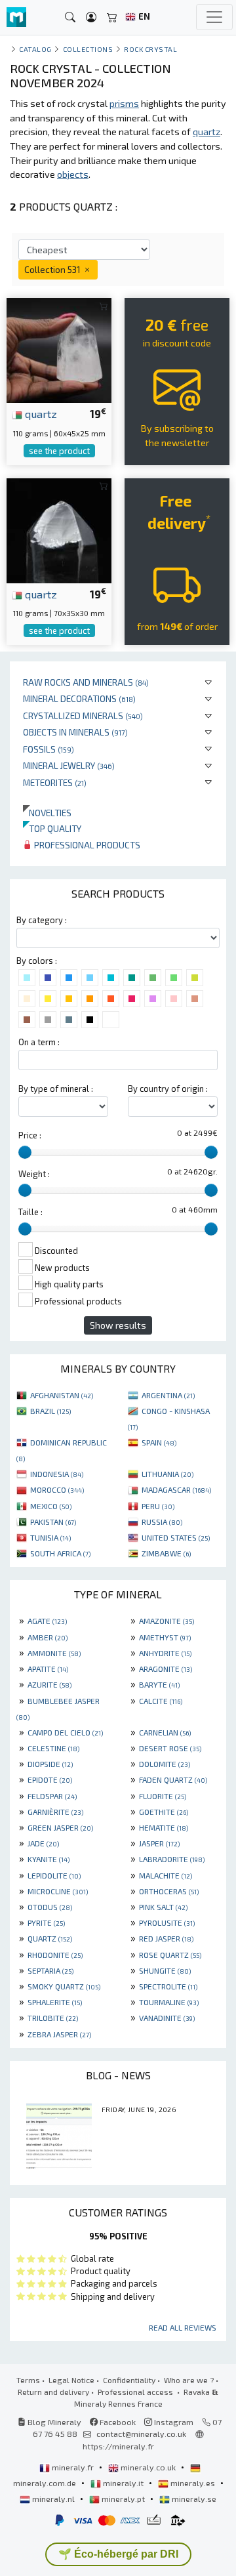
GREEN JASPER (60, 1827)
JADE (43, 1843)
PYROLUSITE (167, 1922)
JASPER (159, 1843)
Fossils (49, 749)
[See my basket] (112, 17)
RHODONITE (55, 1955)
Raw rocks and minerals (86, 682)
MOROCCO (57, 1489)
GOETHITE (164, 1812)
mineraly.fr (73, 2467)
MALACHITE (166, 1875)
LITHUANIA (167, 1474)
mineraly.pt (123, 2499)
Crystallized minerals (83, 716)
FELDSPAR (52, 1796)
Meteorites (55, 782)
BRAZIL (50, 1411)
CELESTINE (53, 1748)
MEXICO (51, 1506)
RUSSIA (162, 1522)
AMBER (48, 1637)
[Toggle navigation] (214, 17)
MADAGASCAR (176, 1489)
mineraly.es (193, 2483)
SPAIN (159, 1442)
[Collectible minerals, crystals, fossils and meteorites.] (16, 17)
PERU (158, 1506)
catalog (35, 49)
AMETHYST (165, 1637)
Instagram (173, 2422)
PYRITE (46, 1922)
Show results (118, 1325)
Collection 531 (53, 269)
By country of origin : (168, 1089)
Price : (30, 1135)
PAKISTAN (53, 1522)
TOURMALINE (169, 2002)
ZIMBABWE (166, 1553)
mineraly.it (123, 2483)
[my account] (91, 17)
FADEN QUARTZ (173, 1779)
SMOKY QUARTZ (64, 1986)
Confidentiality (129, 2380)
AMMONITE (54, 1653)
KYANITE (49, 1859)
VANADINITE (167, 2018)
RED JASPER (166, 1938)
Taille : (30, 1212)
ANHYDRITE (165, 1653)
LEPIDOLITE (54, 1875)
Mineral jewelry (69, 765)
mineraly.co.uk (148, 2467)
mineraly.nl (53, 2499)
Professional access (136, 2392)
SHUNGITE (165, 1970)
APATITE (48, 1669)
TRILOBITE (53, 2018)
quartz (40, 413)
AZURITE (49, 1684)
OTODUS (50, 1907)
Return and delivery (53, 2392)
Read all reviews (183, 2327)
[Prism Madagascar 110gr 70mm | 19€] (59, 529)
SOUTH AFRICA (60, 1553)
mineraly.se (193, 2499)
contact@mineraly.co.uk (141, 2434)
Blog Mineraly (53, 2422)
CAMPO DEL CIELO (65, 1732)
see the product (59, 451)
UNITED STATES (176, 1537)
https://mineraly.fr (118, 2446)
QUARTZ (50, 1938)
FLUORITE (163, 1796)
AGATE (47, 1621)
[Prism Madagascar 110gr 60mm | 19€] (59, 349)
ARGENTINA (168, 1395)
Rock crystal (150, 49)
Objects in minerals (75, 732)
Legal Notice (71, 2380)
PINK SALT (163, 1907)
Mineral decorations (79, 698)
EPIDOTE (50, 1779)
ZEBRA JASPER (59, 2034)
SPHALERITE (55, 2002)
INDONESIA (57, 1474)
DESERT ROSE (170, 1748)
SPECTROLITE (168, 1986)
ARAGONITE (166, 1669)
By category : (42, 920)
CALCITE (161, 1701)
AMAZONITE (167, 1621)
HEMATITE (164, 1827)
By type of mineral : (56, 1089)
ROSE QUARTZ (170, 1955)
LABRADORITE (172, 1859)
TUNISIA (50, 1537)
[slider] (25, 1152)
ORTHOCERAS (169, 1891)
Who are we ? (189, 2380)
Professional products (86, 845)
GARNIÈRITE (55, 1812)
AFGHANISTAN (62, 1395)
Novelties (47, 813)
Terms (28, 2380)
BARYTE (159, 1684)
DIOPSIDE (50, 1764)
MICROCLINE (58, 1891)
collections (88, 49)
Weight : (34, 1174)
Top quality (52, 828)
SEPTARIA (50, 1970)
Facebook (117, 2422)
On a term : (39, 1042)
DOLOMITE (165, 1764)
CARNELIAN (165, 1732)
